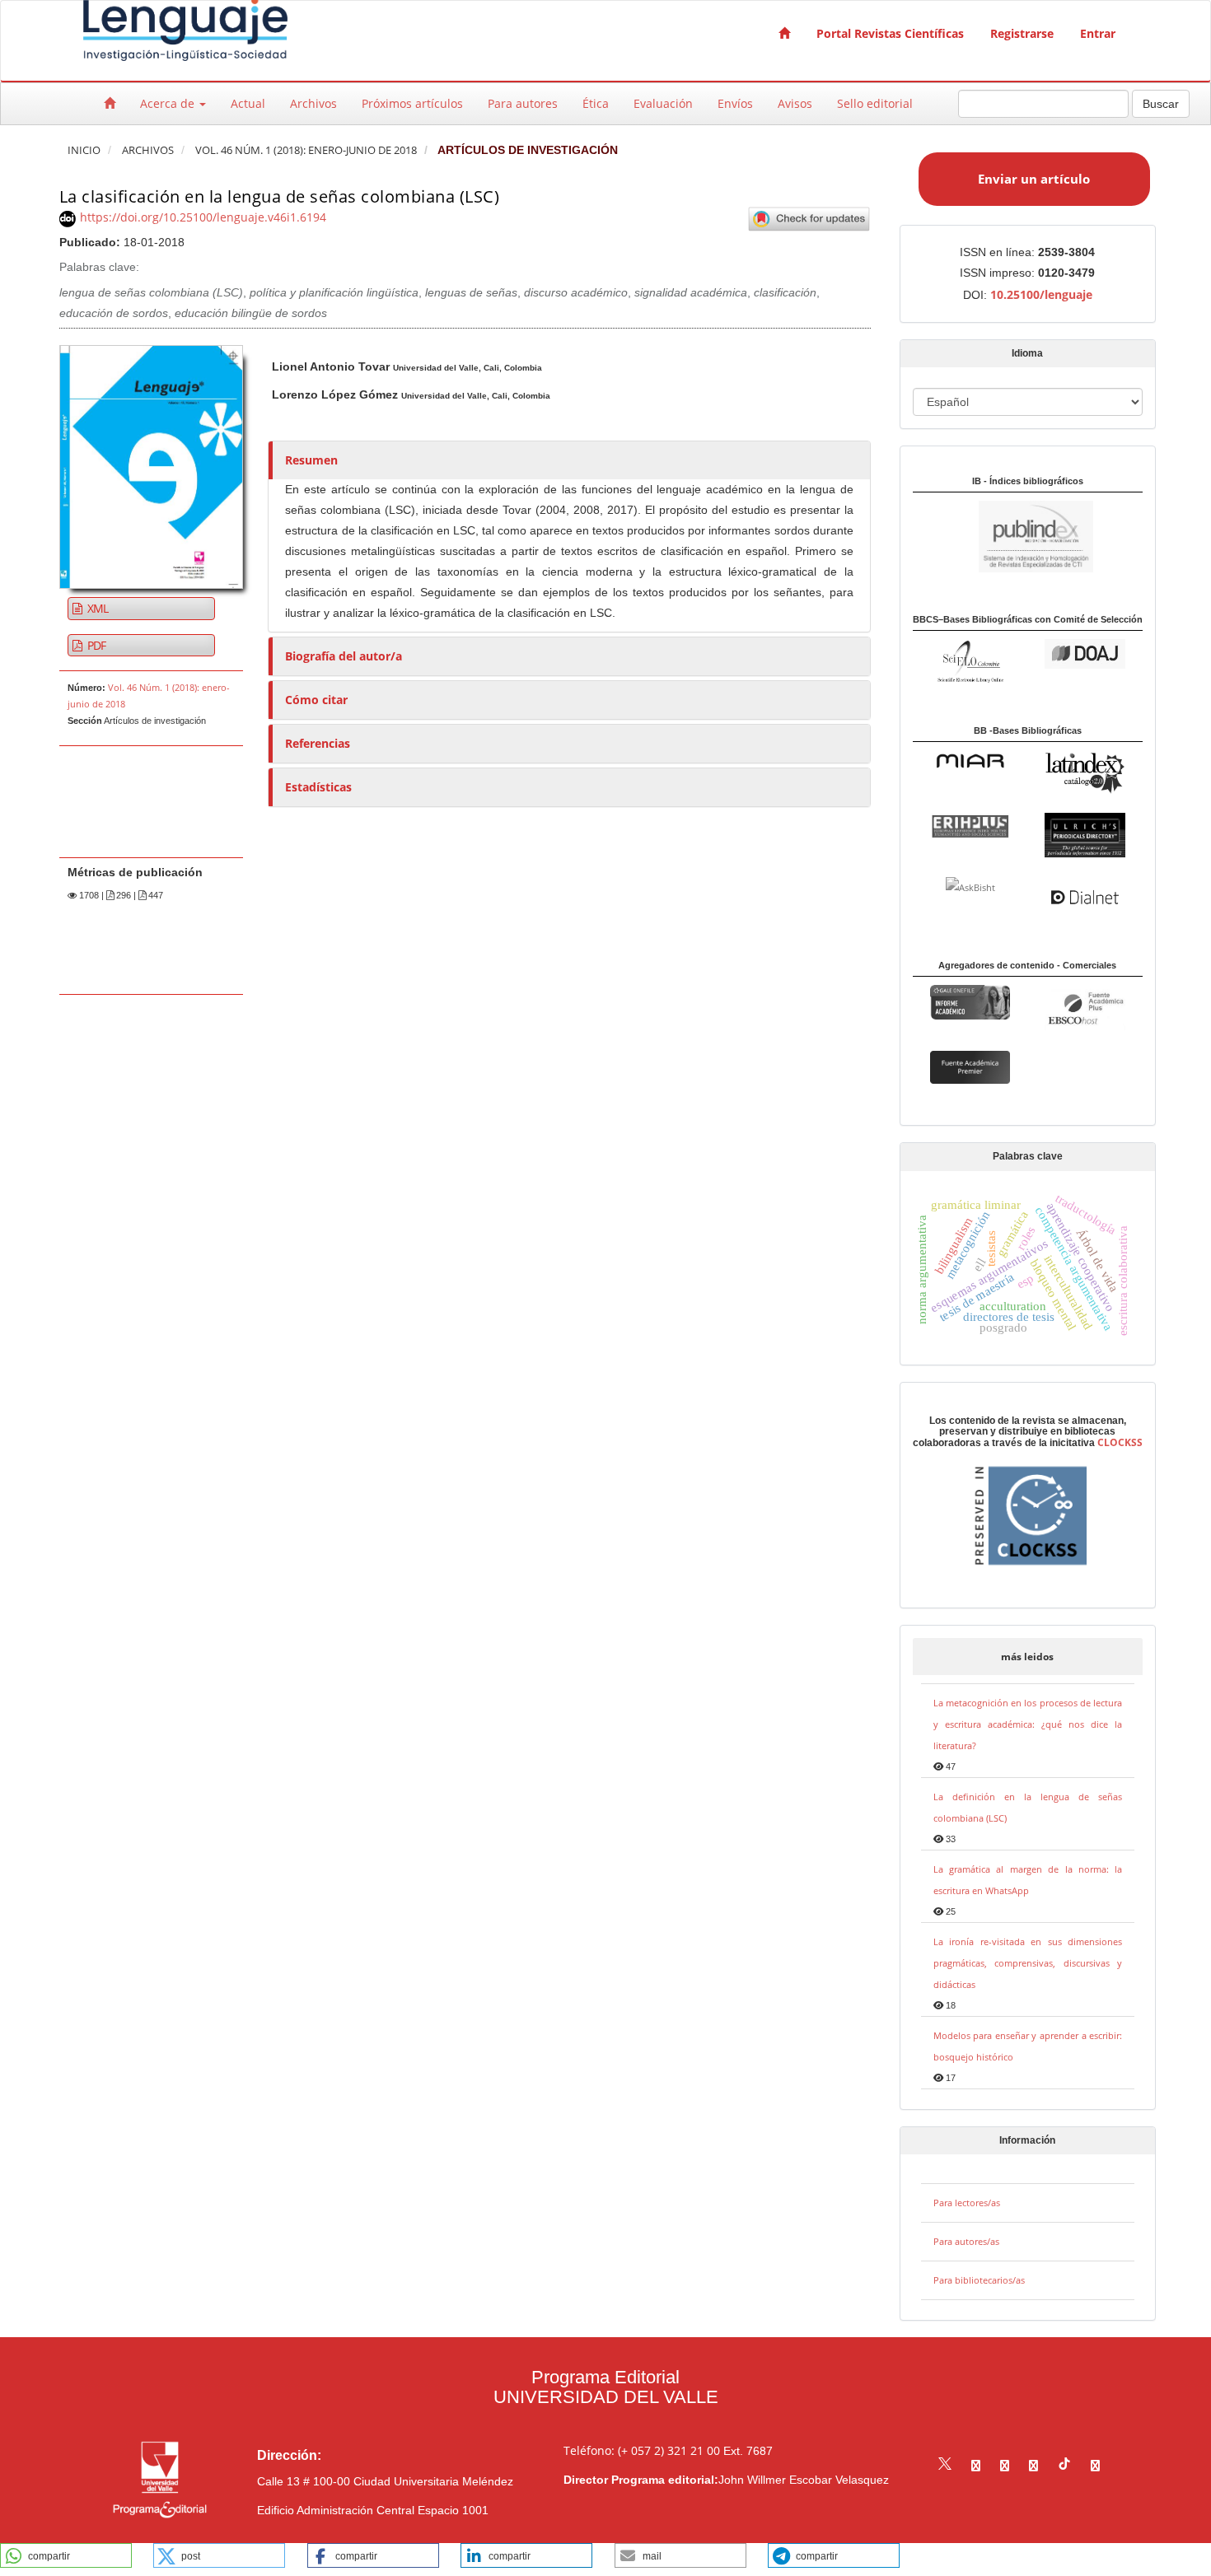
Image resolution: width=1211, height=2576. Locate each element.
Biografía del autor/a (344, 656)
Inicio (84, 150)
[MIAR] (970, 761)
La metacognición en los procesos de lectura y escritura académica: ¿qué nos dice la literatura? (1028, 1724)
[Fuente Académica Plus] (1085, 1008)
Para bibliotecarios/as (979, 2280)
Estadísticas (318, 787)
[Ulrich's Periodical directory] (1085, 835)
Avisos (795, 103)
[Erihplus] (970, 826)
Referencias (318, 743)
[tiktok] (1064, 2465)
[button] (66, 2555)
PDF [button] (96, 645)
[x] (945, 2465)
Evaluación (663, 103)
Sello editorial (875, 103)
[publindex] (1003, 536)
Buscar (1161, 104)
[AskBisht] (970, 887)
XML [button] (97, 608)
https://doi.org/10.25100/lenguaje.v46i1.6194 (203, 217)
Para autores (523, 103)
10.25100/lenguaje (1041, 294)
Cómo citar (316, 700)
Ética (596, 103)
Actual (248, 103)
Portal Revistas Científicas (890, 33)
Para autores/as (966, 2241)
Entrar (1098, 33)
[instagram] (1005, 2465)
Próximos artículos (412, 103)
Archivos (313, 103)
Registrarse (1022, 33)
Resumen (311, 460)
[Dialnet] (1085, 896)
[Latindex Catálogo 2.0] (1085, 772)
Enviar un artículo (1034, 179)
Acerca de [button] (169, 103)
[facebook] (976, 2465)
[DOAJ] (1085, 653)
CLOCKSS (1120, 1442)
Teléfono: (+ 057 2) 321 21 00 (642, 2450)
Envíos (735, 103)
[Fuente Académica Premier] (970, 1066)
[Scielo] (970, 660)
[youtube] (1033, 2465)
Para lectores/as (967, 2203)
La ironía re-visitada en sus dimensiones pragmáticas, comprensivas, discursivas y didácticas (1028, 1963)
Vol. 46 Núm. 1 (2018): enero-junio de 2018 (306, 150)
